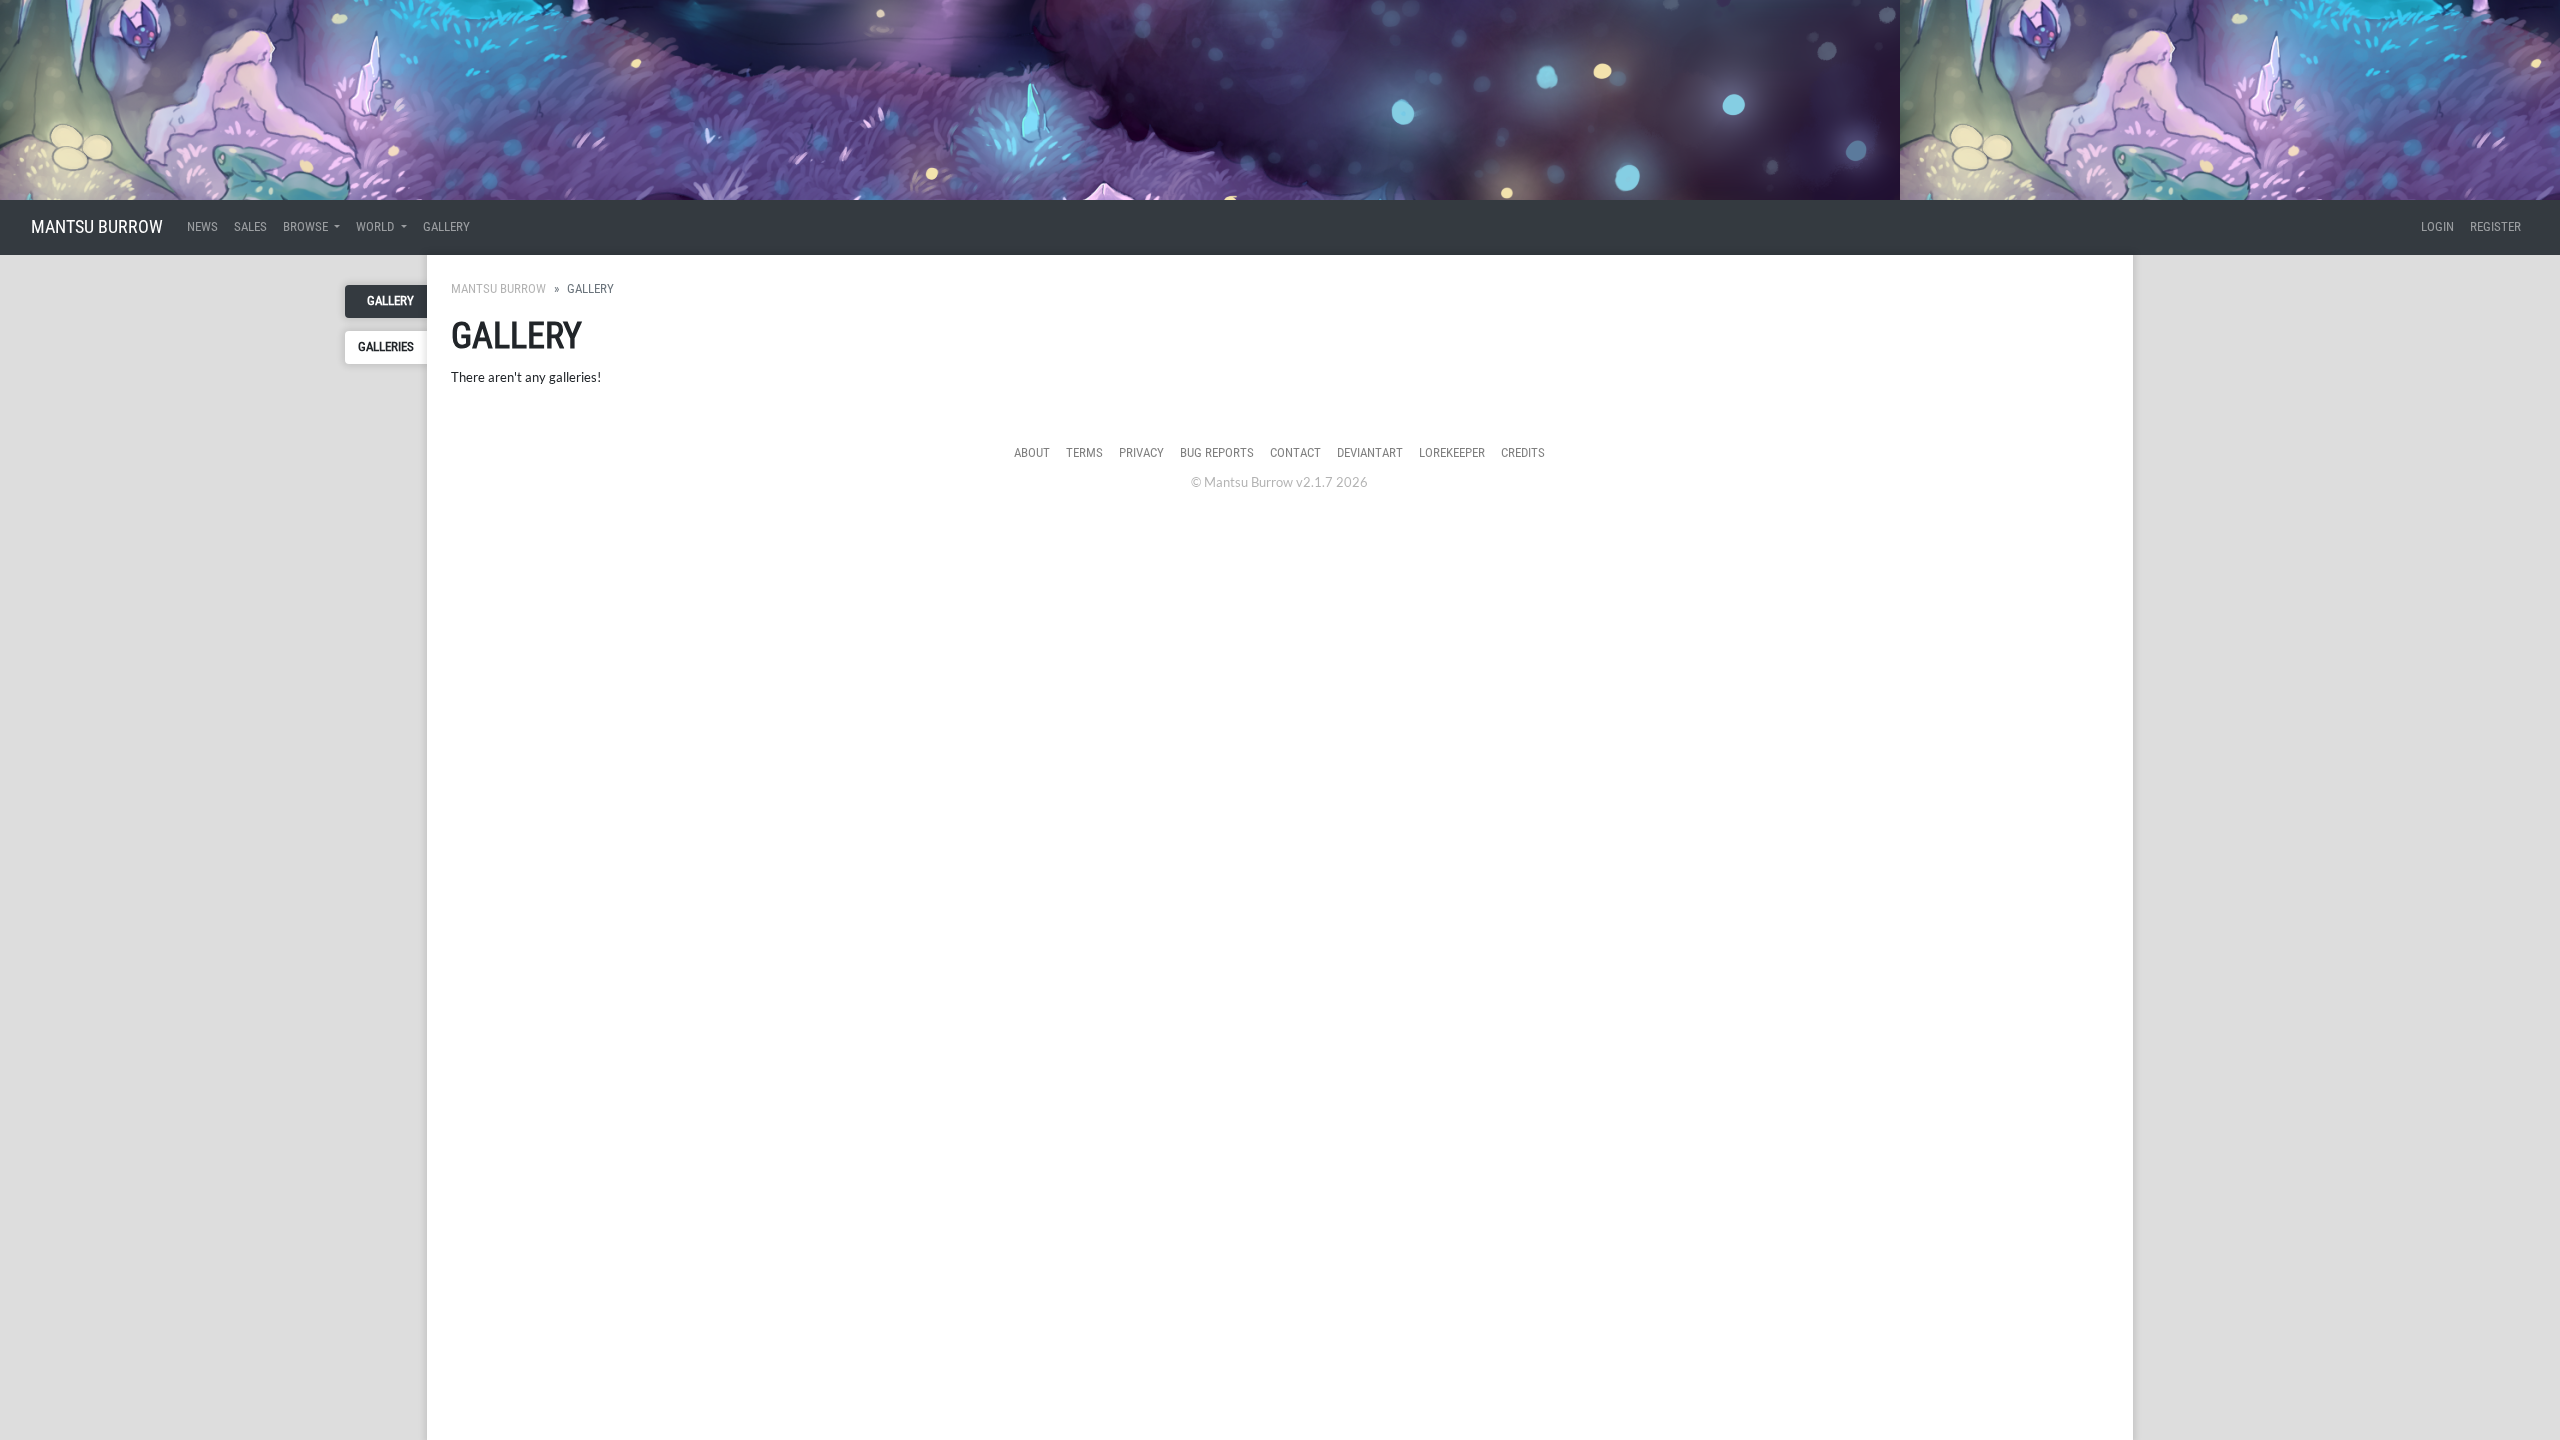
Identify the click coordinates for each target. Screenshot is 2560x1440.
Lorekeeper (1452, 452)
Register (2495, 226)
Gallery (446, 226)
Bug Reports (1217, 452)
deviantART (1370, 452)
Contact (1295, 452)
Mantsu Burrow (97, 226)
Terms (1084, 452)
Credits (1523, 452)
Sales (250, 226)
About (1032, 452)
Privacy (1141, 452)
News (202, 226)
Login (2437, 226)
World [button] (376, 226)
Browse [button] (307, 226)
